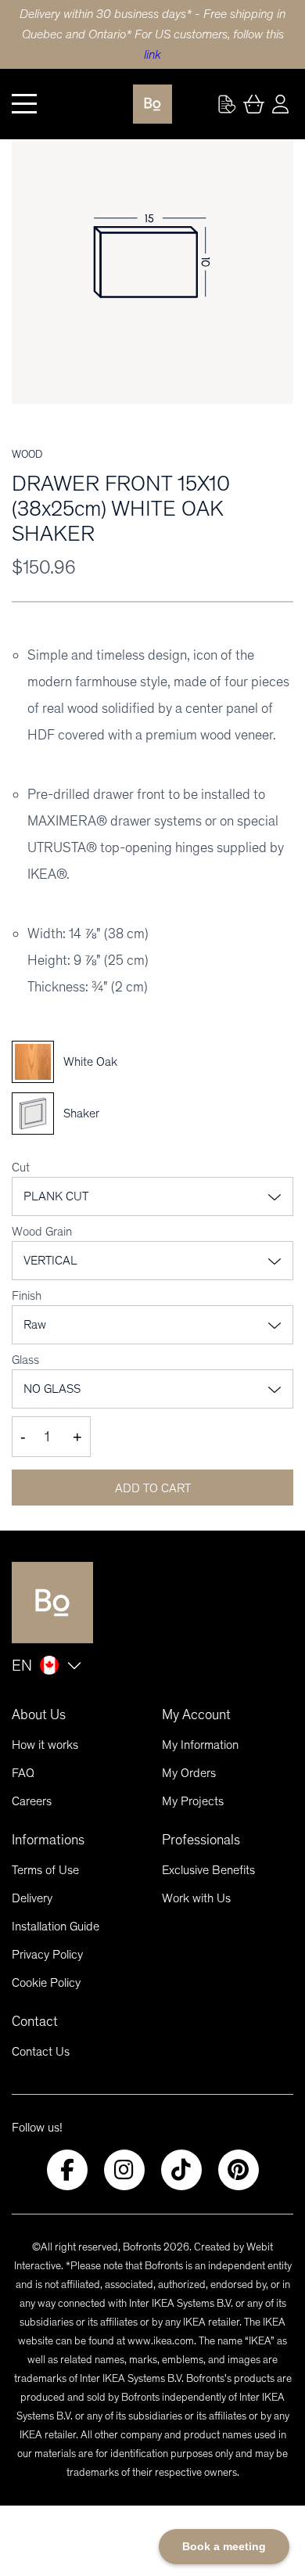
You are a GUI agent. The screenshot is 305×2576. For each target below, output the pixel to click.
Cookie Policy (46, 1982)
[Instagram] (124, 2170)
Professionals (201, 1840)
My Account (196, 1714)
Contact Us (41, 2051)
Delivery (32, 1898)
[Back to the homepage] (152, 104)
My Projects (193, 1801)
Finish (27, 1295)
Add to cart (153, 1488)
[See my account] (227, 104)
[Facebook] (67, 2170)
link (152, 54)
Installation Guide (56, 1926)
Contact (35, 2021)
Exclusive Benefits (208, 1870)
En (22, 1665)
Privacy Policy (47, 1954)
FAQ (23, 1773)
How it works (45, 1745)
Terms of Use (45, 1870)
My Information (200, 1745)
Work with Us (196, 1898)
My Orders (189, 1773)
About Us (39, 1714)
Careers (32, 1801)
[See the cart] (253, 104)
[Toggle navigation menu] (24, 104)
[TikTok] (181, 2170)
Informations (48, 1840)
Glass (25, 1360)
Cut (21, 1167)
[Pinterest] (239, 2170)
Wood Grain (42, 1231)
